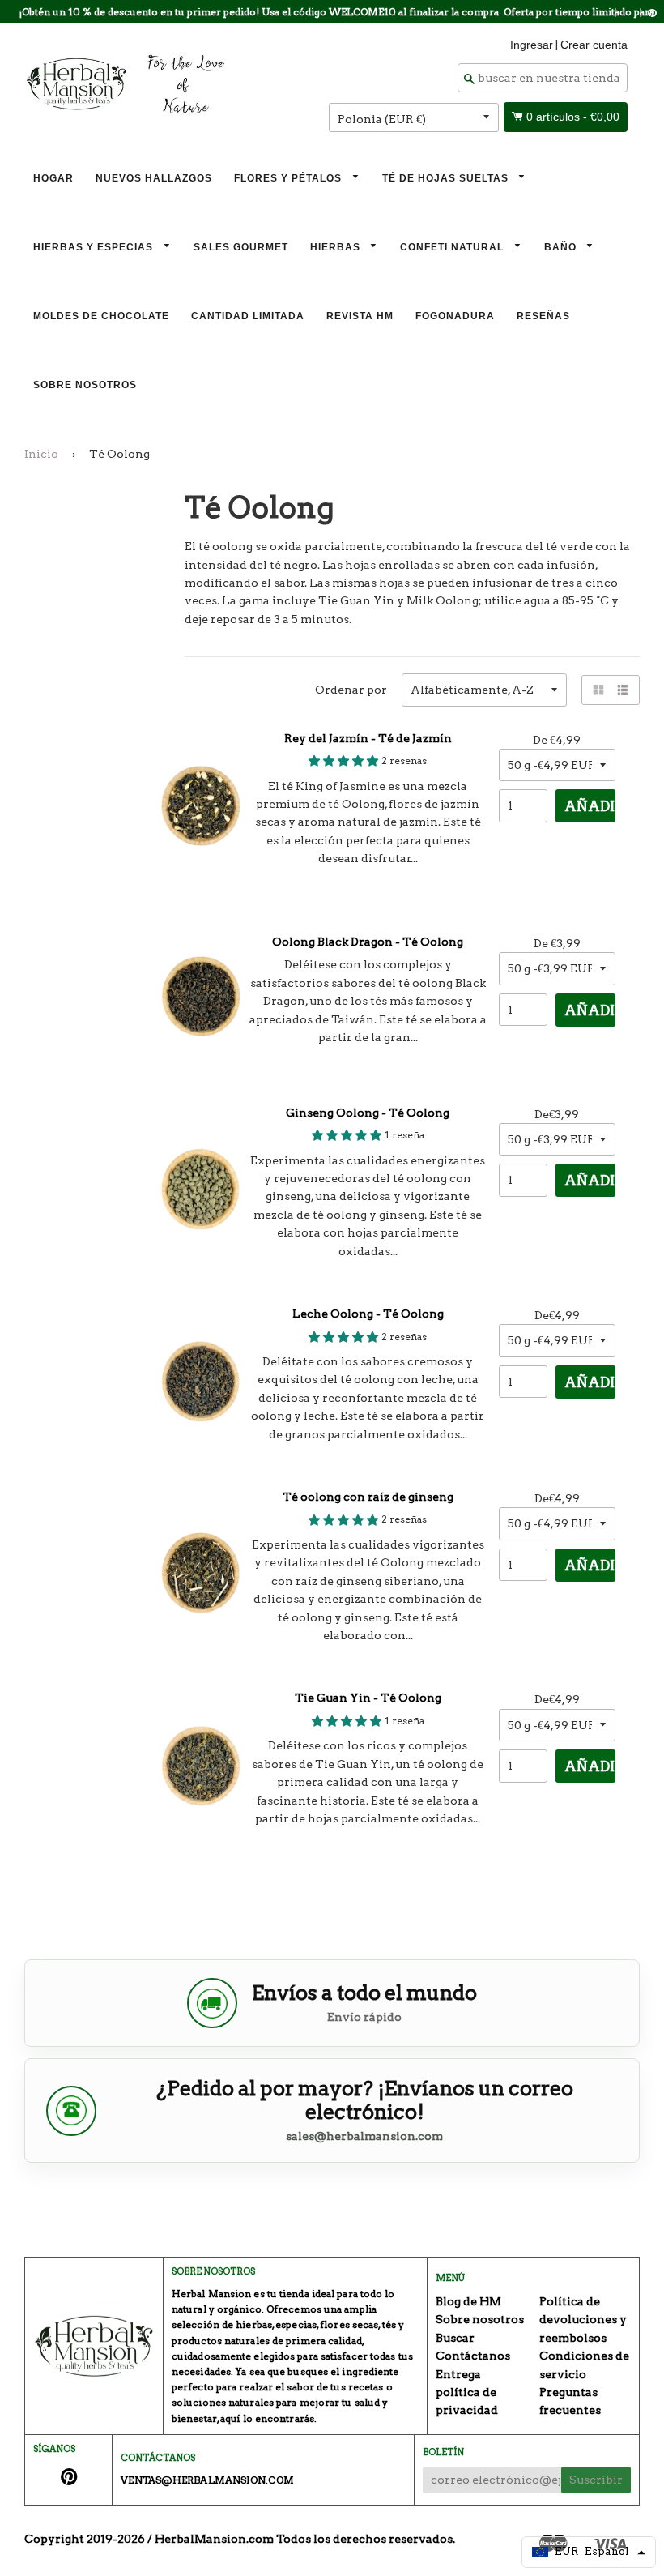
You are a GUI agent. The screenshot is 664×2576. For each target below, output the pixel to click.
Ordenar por (351, 690)
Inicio (41, 454)
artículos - (573, 117)
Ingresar (532, 45)
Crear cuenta (594, 45)
